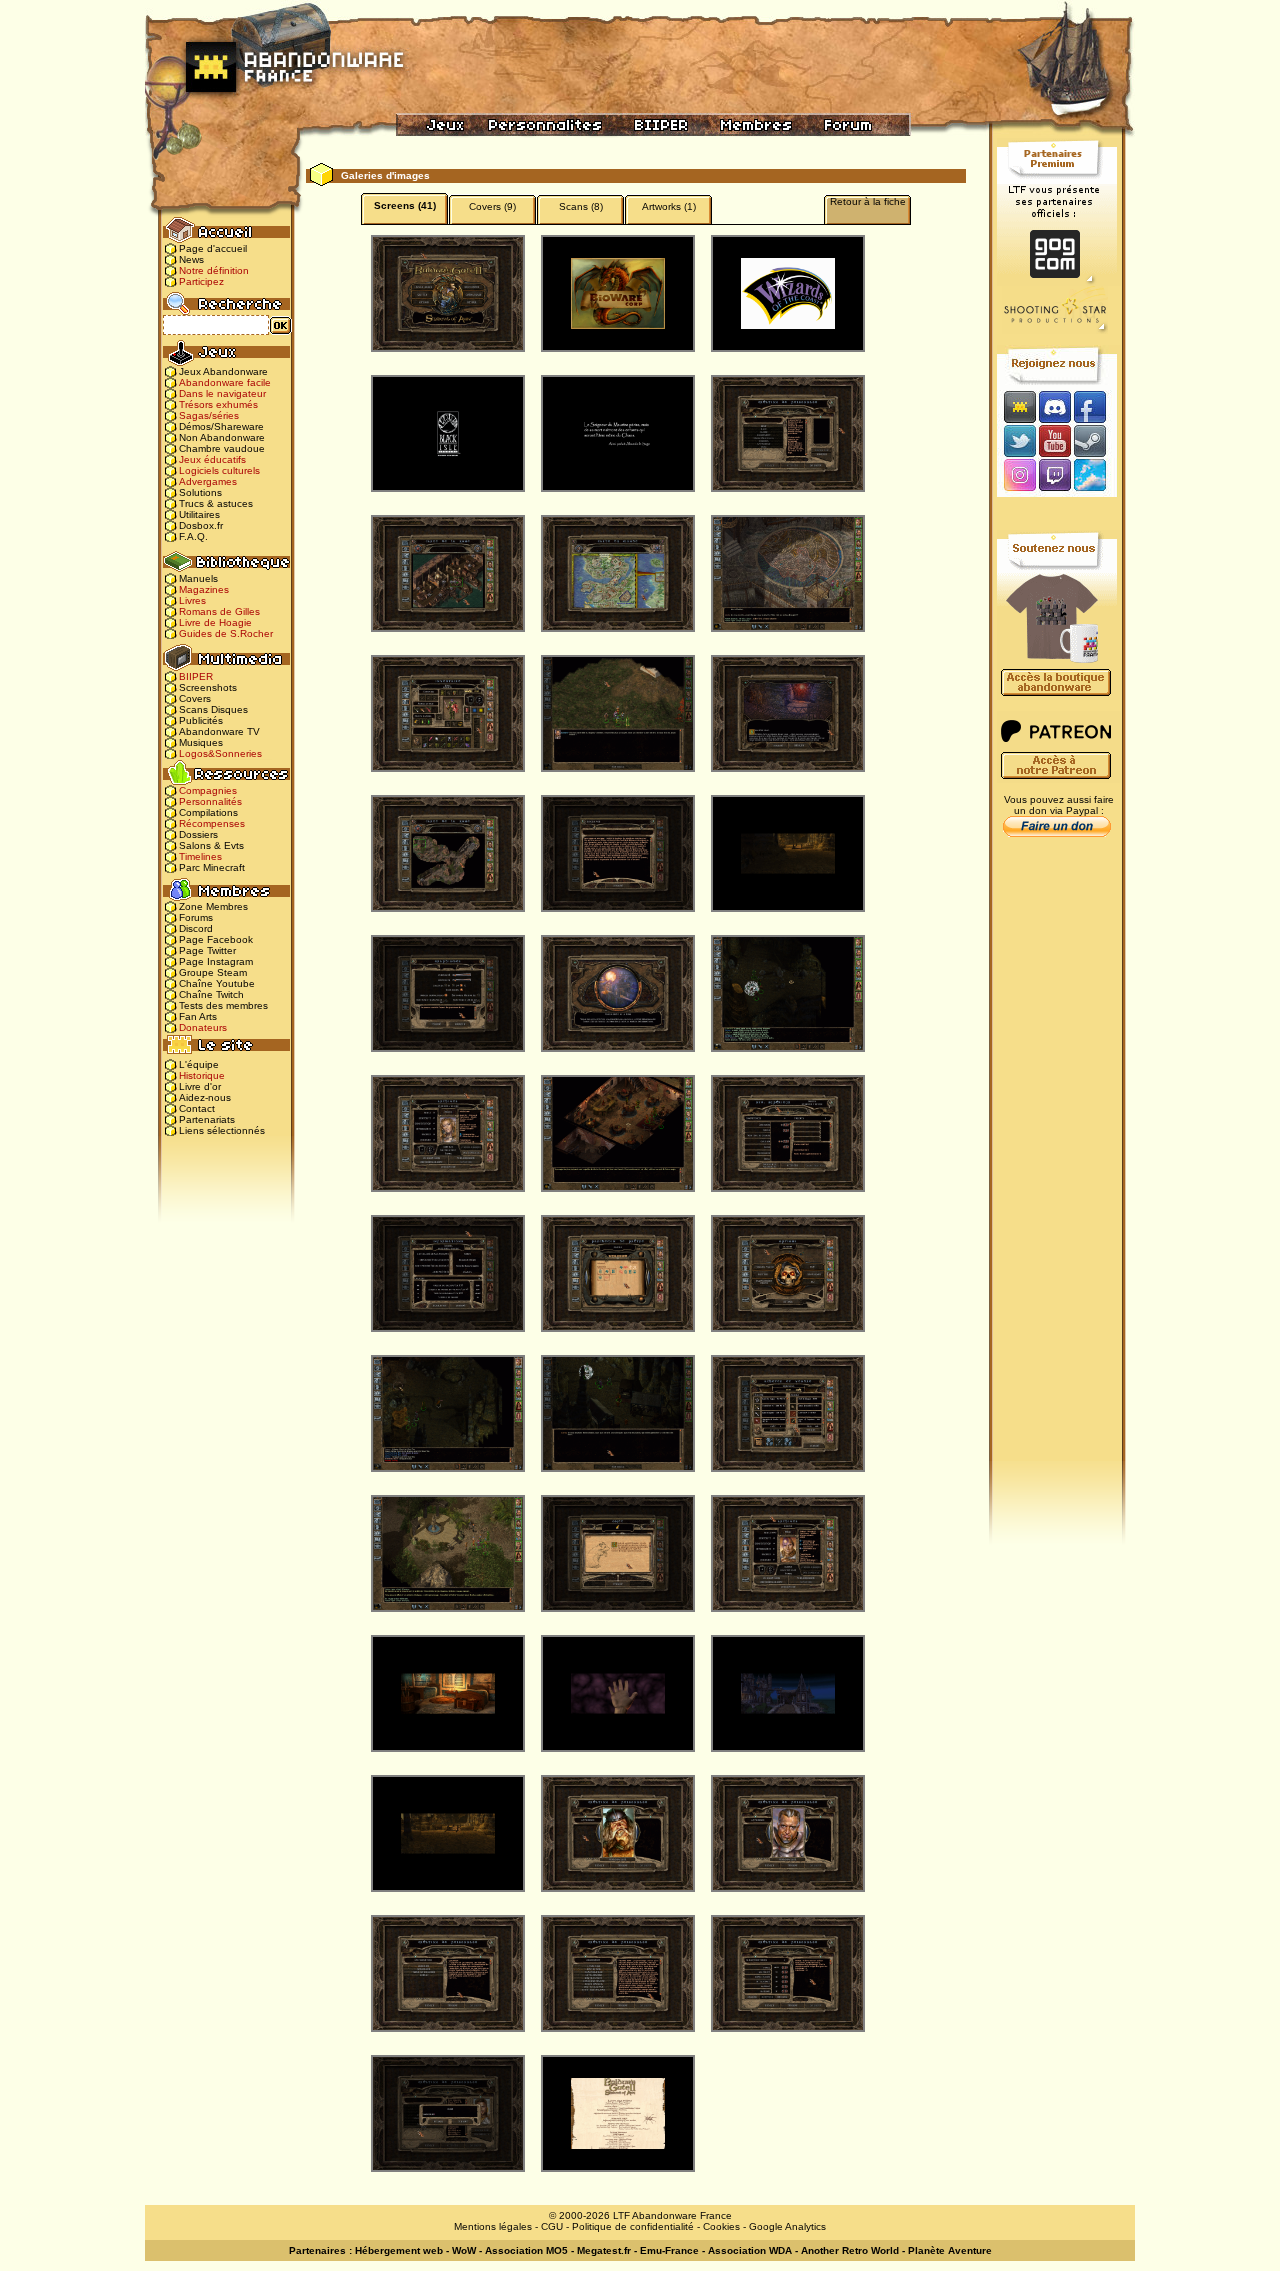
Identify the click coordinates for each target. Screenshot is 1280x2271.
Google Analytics (787, 2226)
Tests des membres (223, 1005)
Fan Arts (198, 1016)
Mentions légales (493, 2226)
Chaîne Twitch (211, 994)
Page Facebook (216, 939)
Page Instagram (216, 961)
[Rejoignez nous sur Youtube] (1054, 440)
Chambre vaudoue (222, 448)
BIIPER (196, 676)
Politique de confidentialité (633, 2226)
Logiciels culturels (219, 470)
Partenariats (207, 1119)
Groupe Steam (213, 972)
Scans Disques (213, 709)
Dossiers (198, 834)
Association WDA (750, 2250)
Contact (197, 1108)
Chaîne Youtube (217, 983)
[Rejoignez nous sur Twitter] (1017, 440)
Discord (196, 928)
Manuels (198, 578)
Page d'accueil (213, 248)
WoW (464, 2250)
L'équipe (199, 1064)
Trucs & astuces (216, 503)
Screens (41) (405, 205)
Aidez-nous (205, 1097)
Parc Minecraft (212, 867)
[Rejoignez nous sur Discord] (1054, 406)
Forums (196, 917)
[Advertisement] (1057, 1161)
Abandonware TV (219, 731)
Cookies (721, 2226)
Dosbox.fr (201, 525)
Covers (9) (492, 206)
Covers (195, 698)
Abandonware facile (225, 382)
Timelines (200, 856)
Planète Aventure (950, 2250)
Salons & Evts (211, 845)
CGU (552, 2226)
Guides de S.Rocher (226, 633)
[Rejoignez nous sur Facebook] (1096, 406)
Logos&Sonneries (220, 753)
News (191, 259)
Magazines (204, 589)
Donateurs (203, 1027)
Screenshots (208, 687)
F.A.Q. (193, 536)
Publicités (201, 720)
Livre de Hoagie (215, 622)
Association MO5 (526, 2250)
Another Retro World (850, 2250)
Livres (192, 600)
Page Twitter (207, 950)
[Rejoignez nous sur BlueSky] (1096, 476)
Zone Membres (213, 906)
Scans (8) (581, 206)
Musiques (201, 742)
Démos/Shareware (221, 426)
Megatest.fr (604, 2250)
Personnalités (210, 801)
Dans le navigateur (222, 393)
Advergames (208, 481)
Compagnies (208, 790)
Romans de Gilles (219, 611)
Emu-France (669, 2250)
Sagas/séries (209, 415)
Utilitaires (199, 514)
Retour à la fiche (868, 201)
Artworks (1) (669, 206)
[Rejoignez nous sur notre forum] (1017, 406)
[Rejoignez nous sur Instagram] (1017, 476)
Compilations (208, 812)
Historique (202, 1075)
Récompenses (212, 823)
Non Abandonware (222, 437)
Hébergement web (399, 2250)
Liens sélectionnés (222, 1130)
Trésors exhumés (218, 404)
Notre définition (214, 270)
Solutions (200, 492)
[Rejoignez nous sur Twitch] (1054, 476)
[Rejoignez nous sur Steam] (1096, 440)
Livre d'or (200, 1086)
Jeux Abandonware (223, 371)
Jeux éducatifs (212, 459)
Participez (201, 281)
